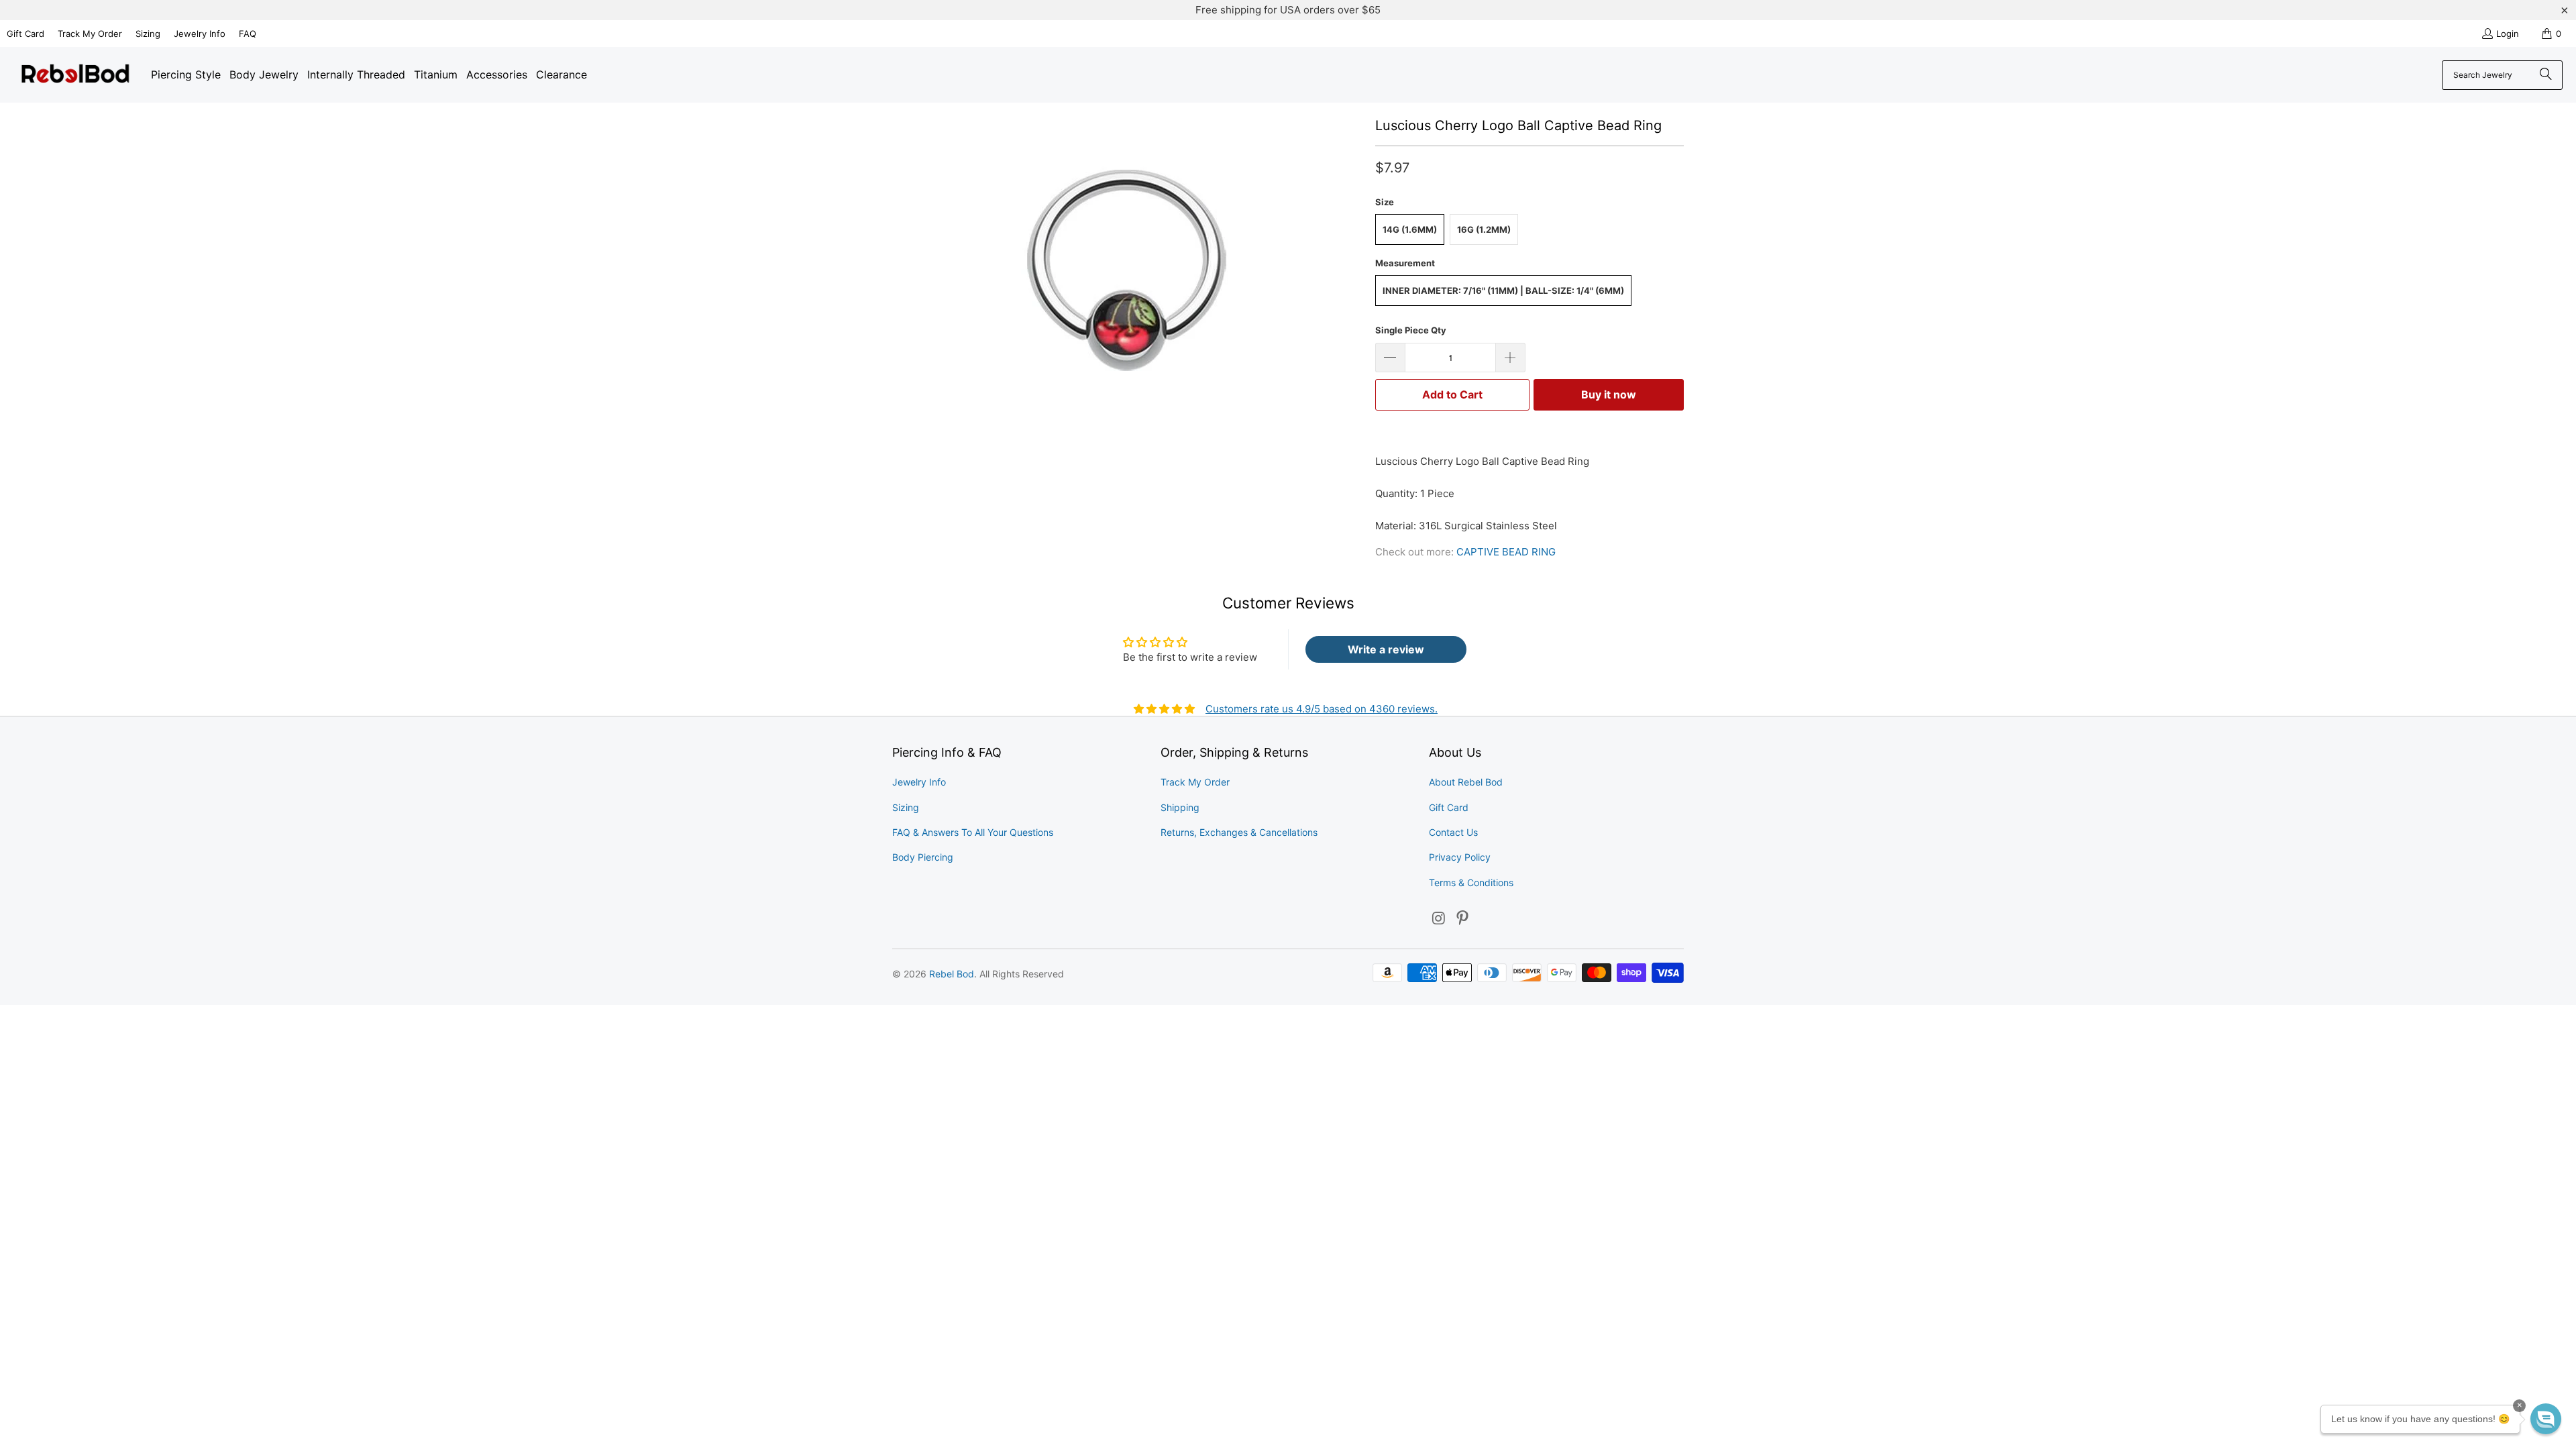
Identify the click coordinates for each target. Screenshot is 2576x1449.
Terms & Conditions (1471, 882)
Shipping (1180, 807)
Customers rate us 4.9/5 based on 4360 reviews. (1322, 709)
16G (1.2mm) (1484, 229)
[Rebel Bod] (75, 75)
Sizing (148, 34)
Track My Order (90, 34)
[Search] (2546, 75)
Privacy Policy (1460, 857)
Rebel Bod (952, 974)
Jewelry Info (200, 34)
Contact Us (1453, 832)
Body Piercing (923, 857)
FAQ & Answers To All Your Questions (973, 832)
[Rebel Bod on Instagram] (1439, 919)
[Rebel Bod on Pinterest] (1463, 919)
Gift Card (25, 34)
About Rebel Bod (1466, 782)
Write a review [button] (1386, 649)
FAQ (248, 34)
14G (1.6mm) (1410, 229)
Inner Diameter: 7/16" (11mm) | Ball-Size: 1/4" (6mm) (1503, 290)
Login (2508, 34)
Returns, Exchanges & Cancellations (1239, 832)
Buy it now (1609, 394)
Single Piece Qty (1411, 330)
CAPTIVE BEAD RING (1506, 552)
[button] (2546, 1419)
